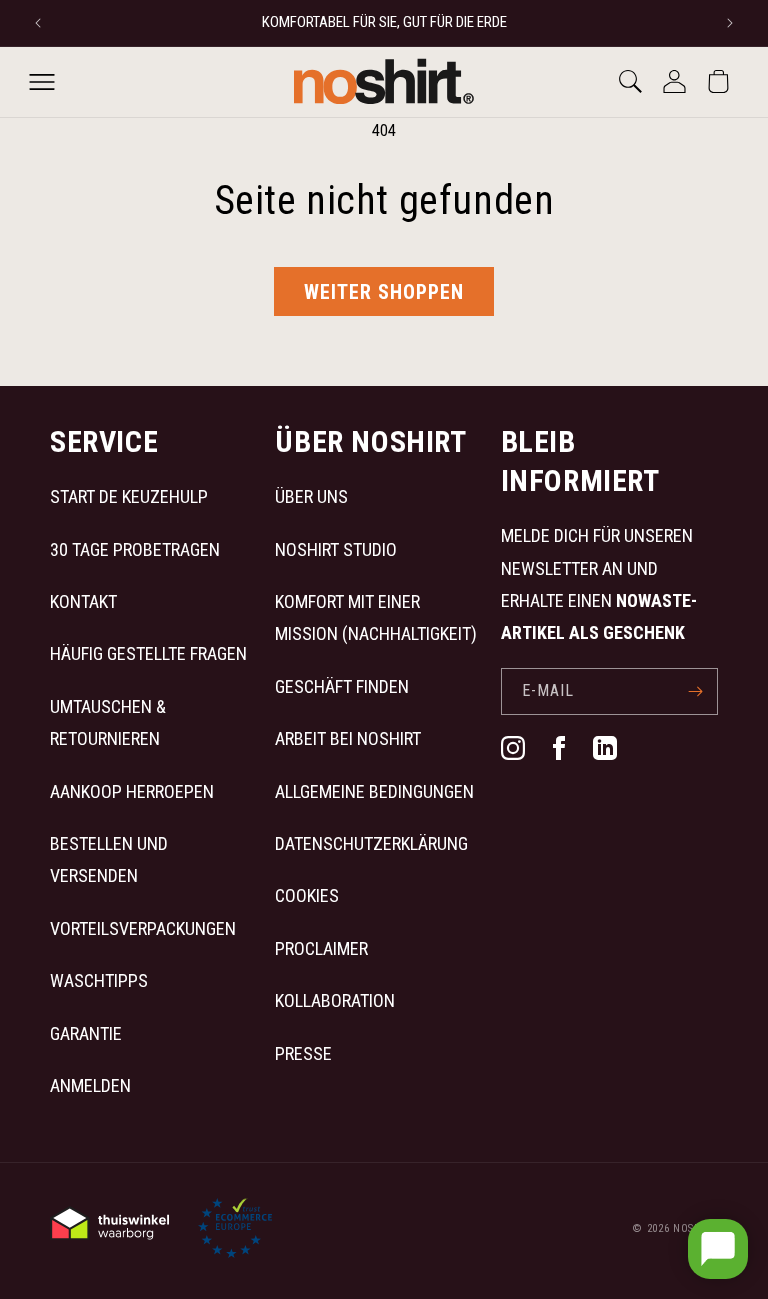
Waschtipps (99, 980)
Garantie (86, 1033)
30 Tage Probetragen (135, 549)
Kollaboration (335, 1000)
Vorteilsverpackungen (143, 928)
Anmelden (90, 1085)
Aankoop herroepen (132, 791)
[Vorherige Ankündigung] (38, 23)
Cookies (307, 895)
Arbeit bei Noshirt (348, 738)
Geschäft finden (342, 686)
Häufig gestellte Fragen (148, 653)
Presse (303, 1053)
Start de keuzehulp (129, 496)
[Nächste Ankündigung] (730, 23)
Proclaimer (321, 948)
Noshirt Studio (336, 549)
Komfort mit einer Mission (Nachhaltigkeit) (376, 617)
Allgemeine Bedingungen (374, 791)
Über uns (311, 496)
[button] (42, 82)
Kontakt (83, 601)
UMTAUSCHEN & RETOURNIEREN (108, 722)
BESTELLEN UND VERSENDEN (109, 859)
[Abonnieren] (695, 691)
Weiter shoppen (384, 292)
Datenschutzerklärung (371, 843)
